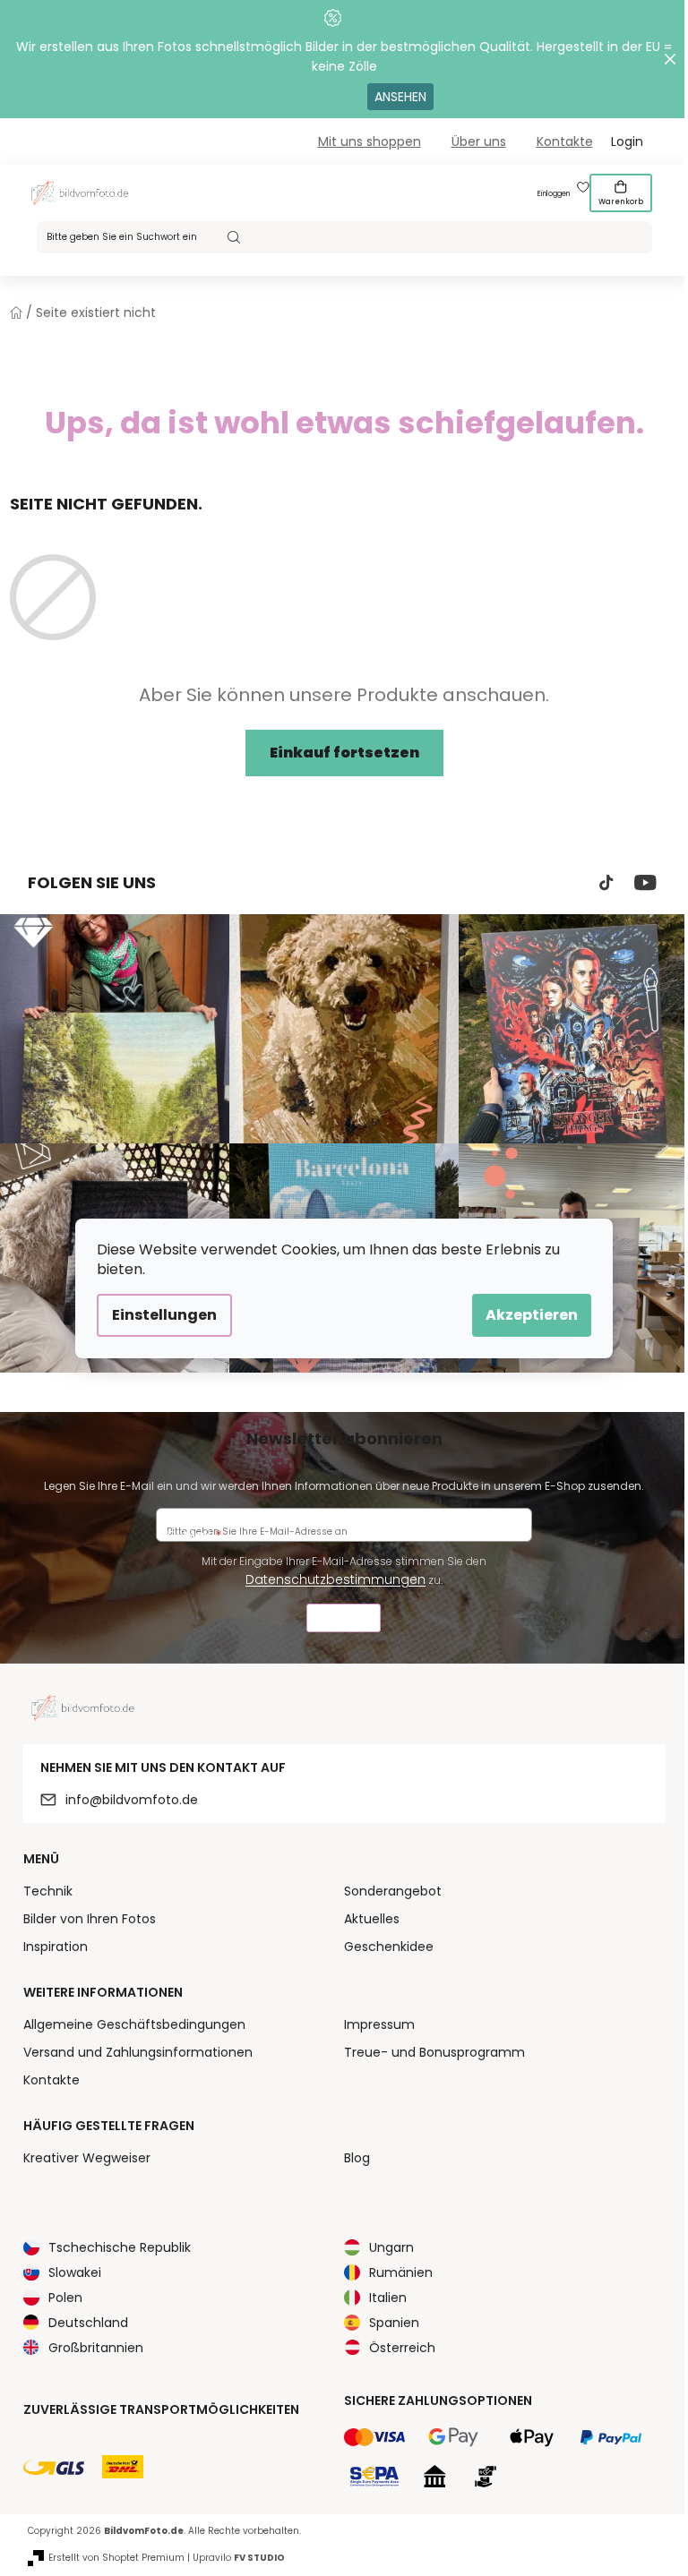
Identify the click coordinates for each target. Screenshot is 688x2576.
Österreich (402, 2348)
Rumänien (401, 2272)
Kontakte (565, 141)
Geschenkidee (389, 1947)
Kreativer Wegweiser (87, 2158)
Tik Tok (606, 883)
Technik (48, 1891)
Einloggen (554, 194)
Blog (357, 2158)
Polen (65, 2298)
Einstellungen (164, 1315)
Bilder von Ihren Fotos (90, 1919)
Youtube (645, 883)
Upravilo (239, 2558)
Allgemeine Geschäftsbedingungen (134, 2024)
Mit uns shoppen (370, 141)
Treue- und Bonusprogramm (434, 2052)
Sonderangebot (393, 1891)
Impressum (379, 2024)
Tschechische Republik (120, 2247)
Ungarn (391, 2247)
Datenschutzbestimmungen (335, 1579)
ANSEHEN (400, 97)
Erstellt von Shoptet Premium (116, 2558)
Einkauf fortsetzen (344, 753)
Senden (344, 1620)
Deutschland (88, 2323)
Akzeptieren (532, 1315)
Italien (388, 2298)
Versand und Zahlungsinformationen (138, 2052)
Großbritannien (96, 2348)
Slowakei (75, 2272)
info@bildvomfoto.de (132, 1800)
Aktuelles (372, 1919)
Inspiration (56, 1947)
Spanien (394, 2323)
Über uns (479, 141)
